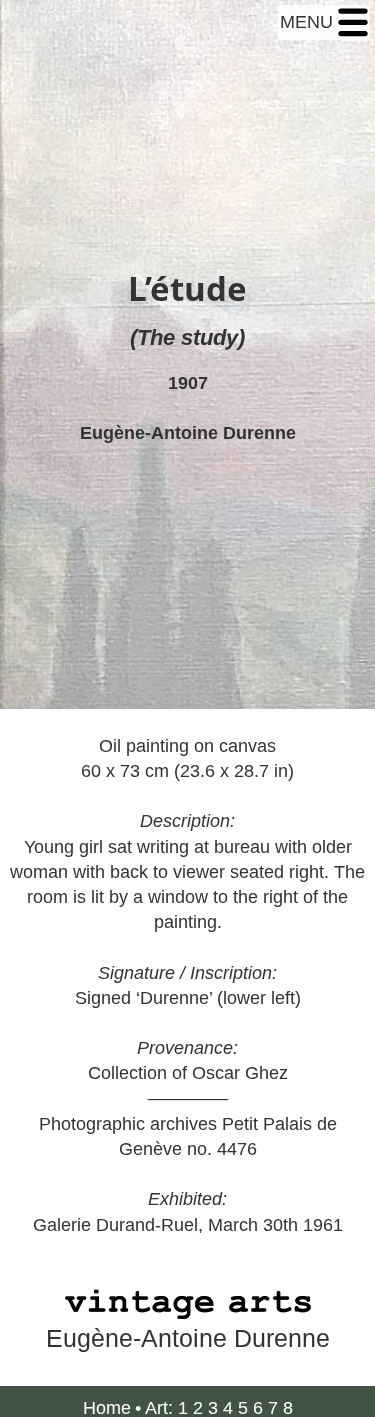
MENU (309, 22)
